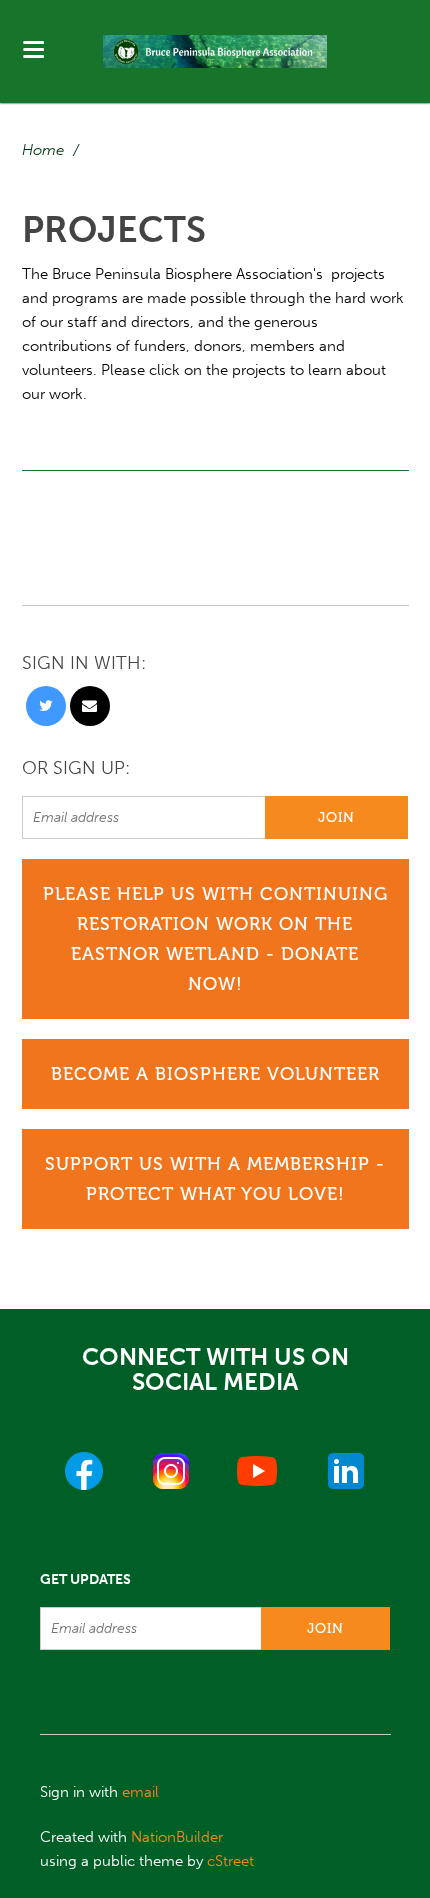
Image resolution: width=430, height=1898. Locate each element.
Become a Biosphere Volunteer (215, 1074)
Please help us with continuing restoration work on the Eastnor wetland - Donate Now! (215, 939)
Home (43, 150)
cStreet (230, 1861)
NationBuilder (177, 1837)
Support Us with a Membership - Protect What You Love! (215, 1179)
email (140, 1792)
